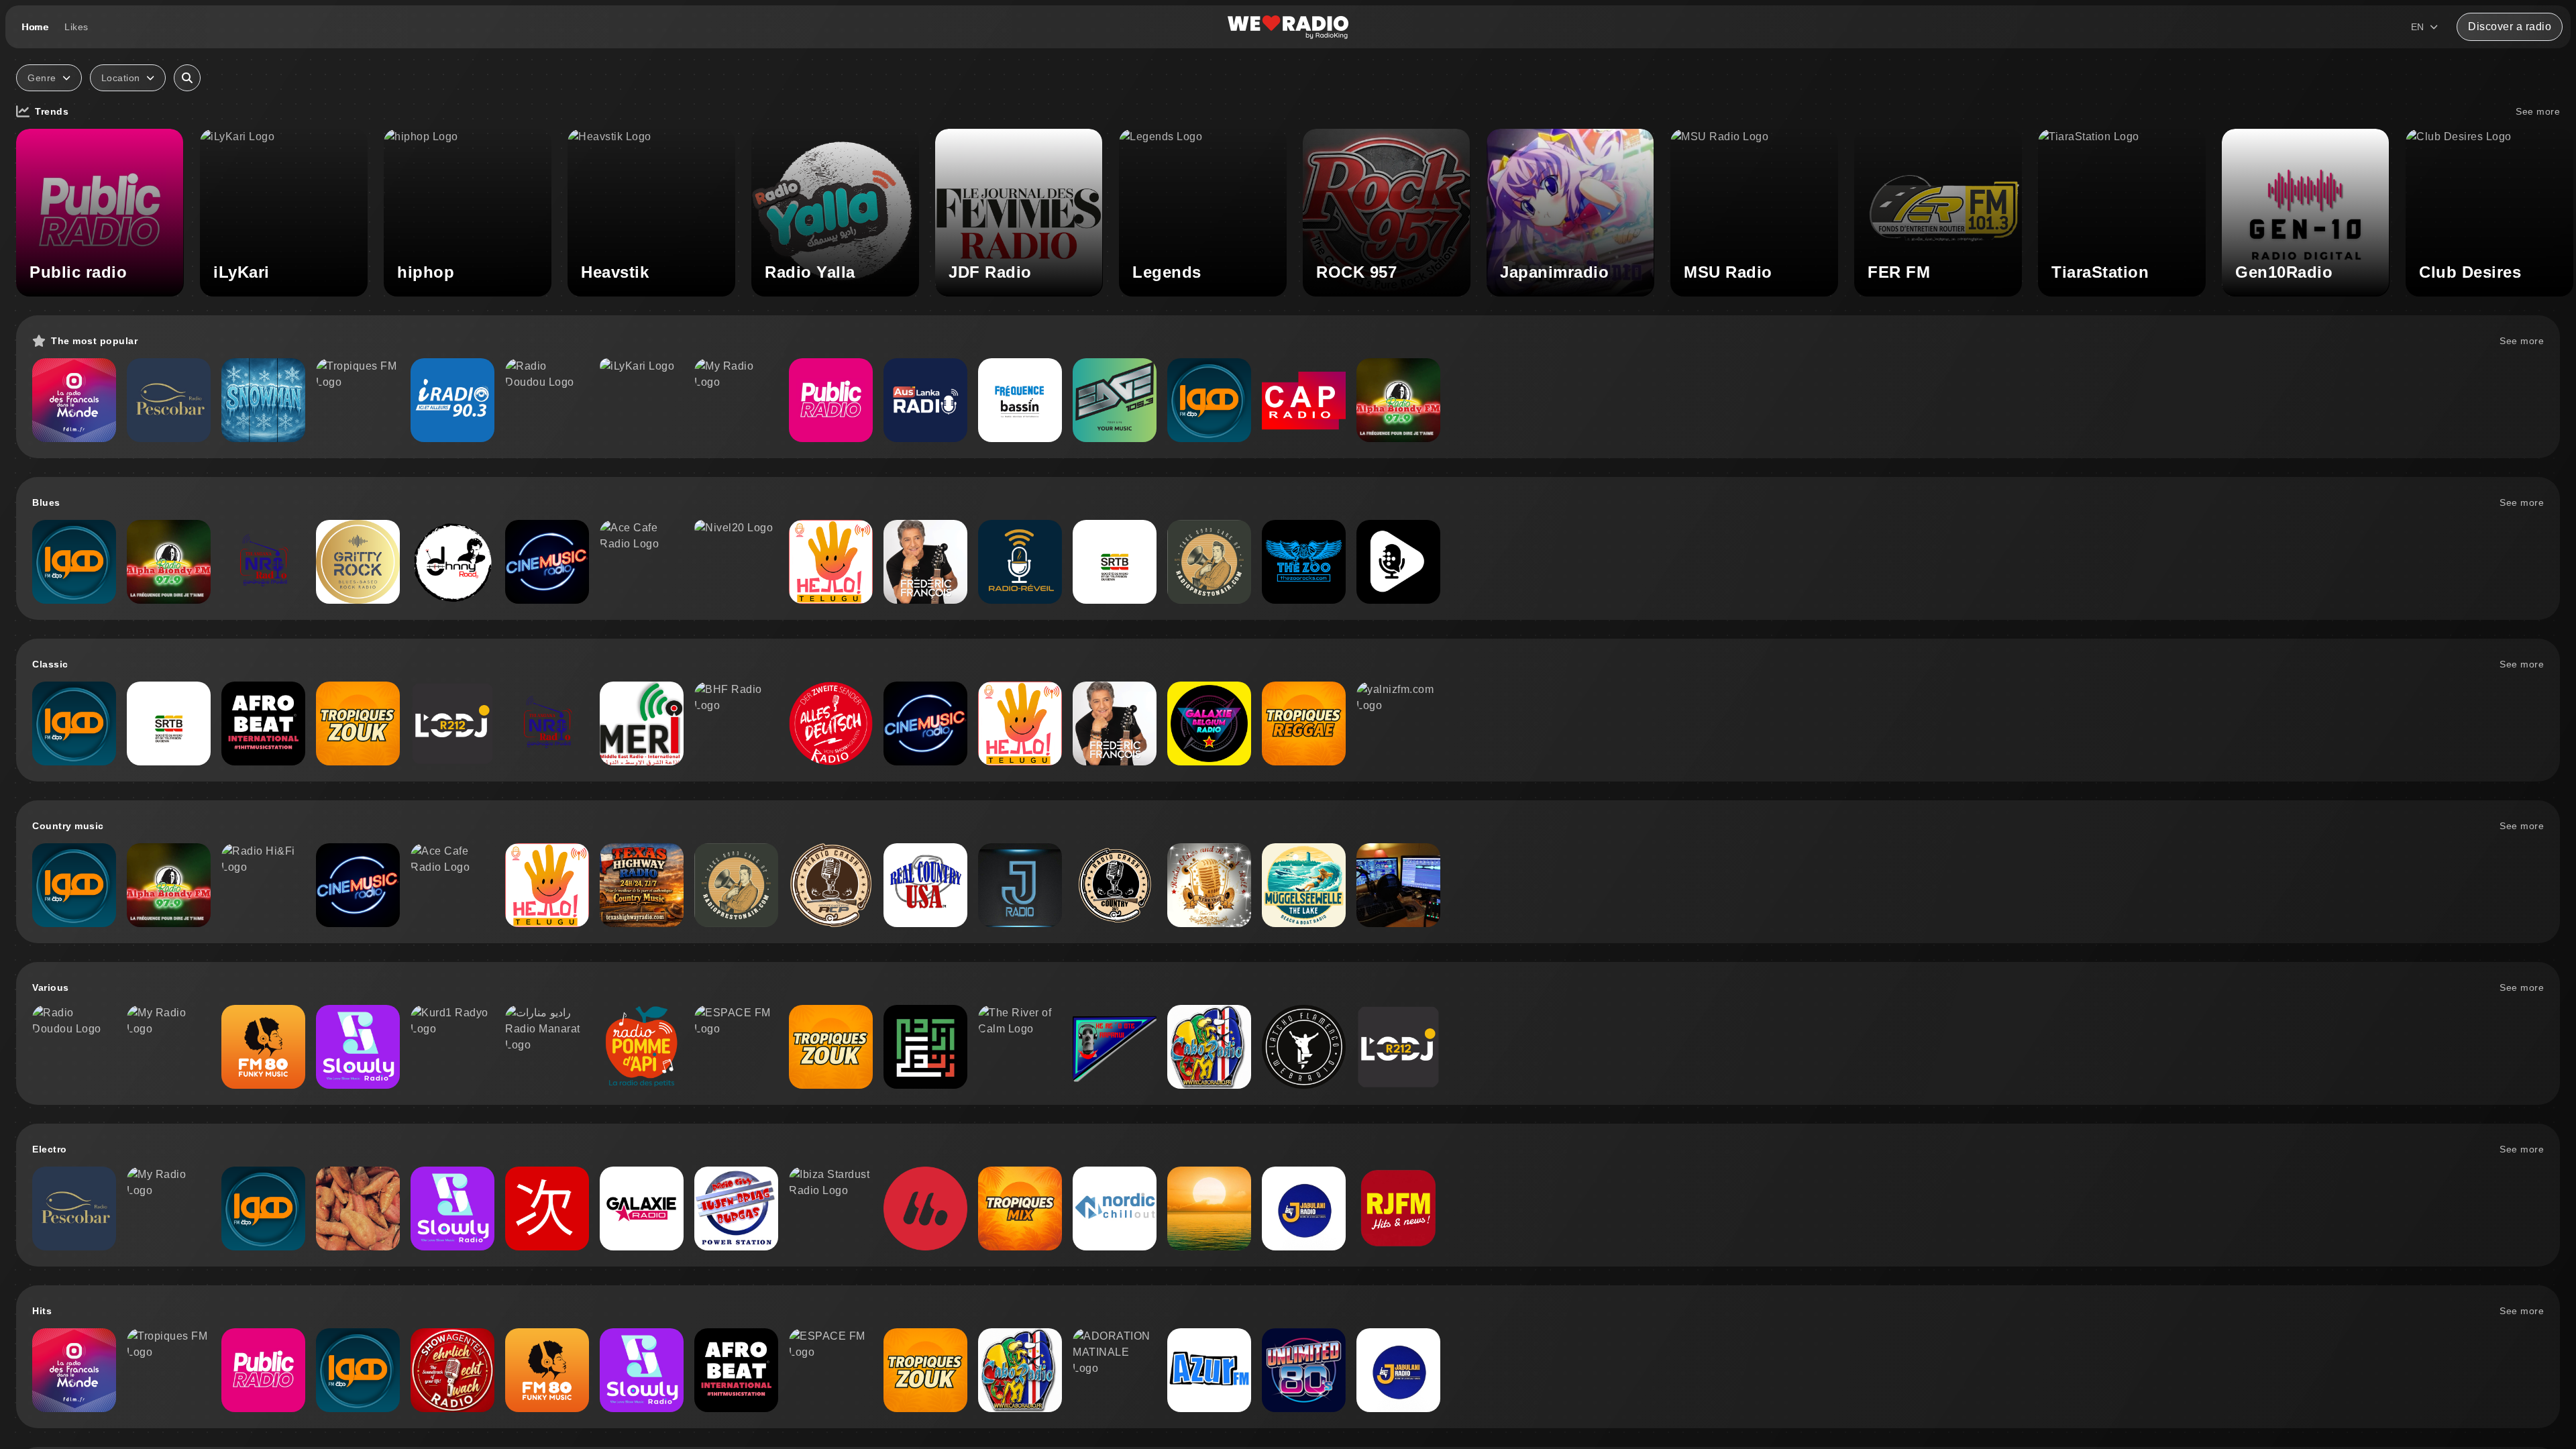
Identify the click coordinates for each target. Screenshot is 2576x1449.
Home (35, 27)
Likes (76, 27)
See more (2538, 111)
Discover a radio (2510, 26)
